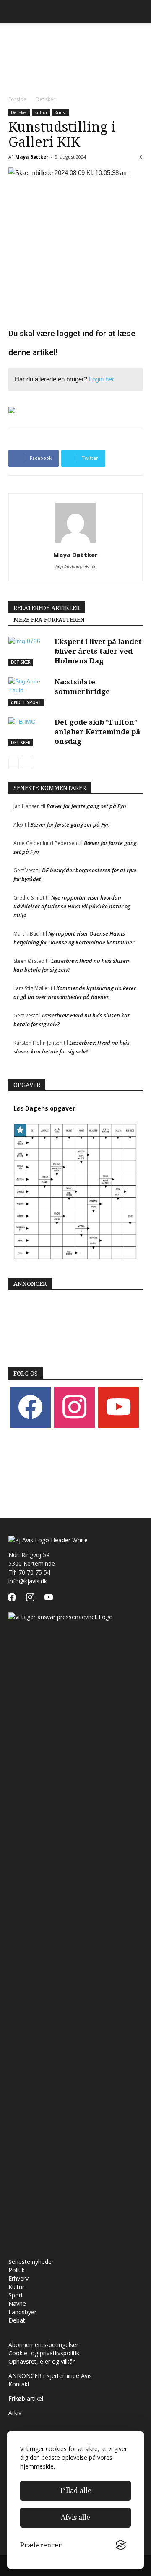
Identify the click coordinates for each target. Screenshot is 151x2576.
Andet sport (26, 702)
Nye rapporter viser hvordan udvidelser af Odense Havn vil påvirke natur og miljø (72, 906)
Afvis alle (75, 2517)
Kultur (41, 112)
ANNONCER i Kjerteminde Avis (50, 2376)
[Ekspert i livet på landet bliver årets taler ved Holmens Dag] (29, 651)
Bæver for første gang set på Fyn (86, 806)
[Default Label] (118, 1407)
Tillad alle (75, 2491)
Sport (16, 2295)
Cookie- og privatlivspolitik (44, 2353)
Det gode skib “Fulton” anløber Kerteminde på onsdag (97, 732)
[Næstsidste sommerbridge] (29, 692)
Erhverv (18, 2278)
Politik (17, 2270)
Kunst (60, 112)
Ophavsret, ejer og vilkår (42, 2361)
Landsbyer (22, 2312)
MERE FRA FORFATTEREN (49, 620)
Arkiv (15, 2413)
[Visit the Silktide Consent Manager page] (121, 2545)
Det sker (46, 99)
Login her (102, 379)
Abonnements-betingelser (43, 2345)
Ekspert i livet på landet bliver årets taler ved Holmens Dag (98, 651)
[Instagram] (74, 1407)
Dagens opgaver (50, 1108)
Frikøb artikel (26, 2398)
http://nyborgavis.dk (75, 567)
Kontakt (19, 2384)
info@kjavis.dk (28, 1581)
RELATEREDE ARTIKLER (47, 608)
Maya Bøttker (32, 157)
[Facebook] (30, 1407)
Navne (17, 2304)
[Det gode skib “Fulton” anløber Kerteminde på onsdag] (29, 732)
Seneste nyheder (31, 2262)
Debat (17, 2320)
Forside (17, 99)
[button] (139, 11)
